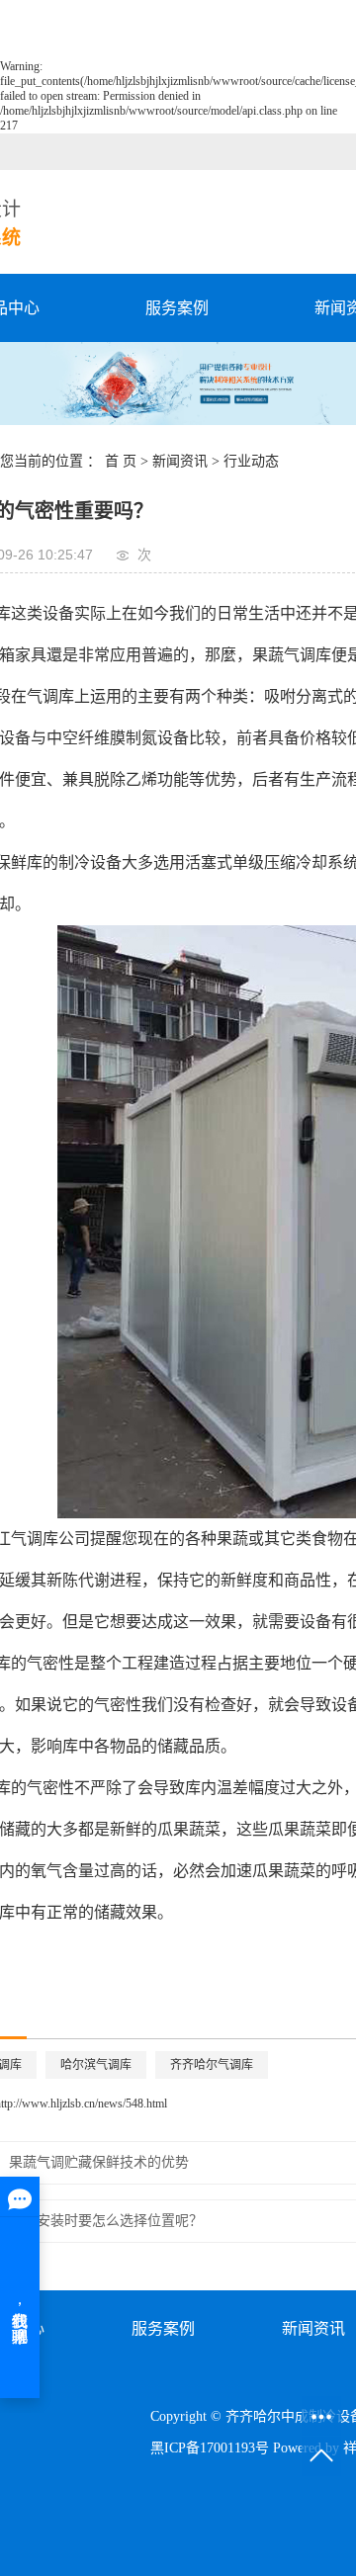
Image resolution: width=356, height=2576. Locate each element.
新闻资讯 (180, 461)
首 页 (121, 461)
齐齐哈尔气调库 (212, 2065)
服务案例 (177, 308)
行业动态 (251, 461)
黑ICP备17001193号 (210, 2448)
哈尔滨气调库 (96, 2065)
